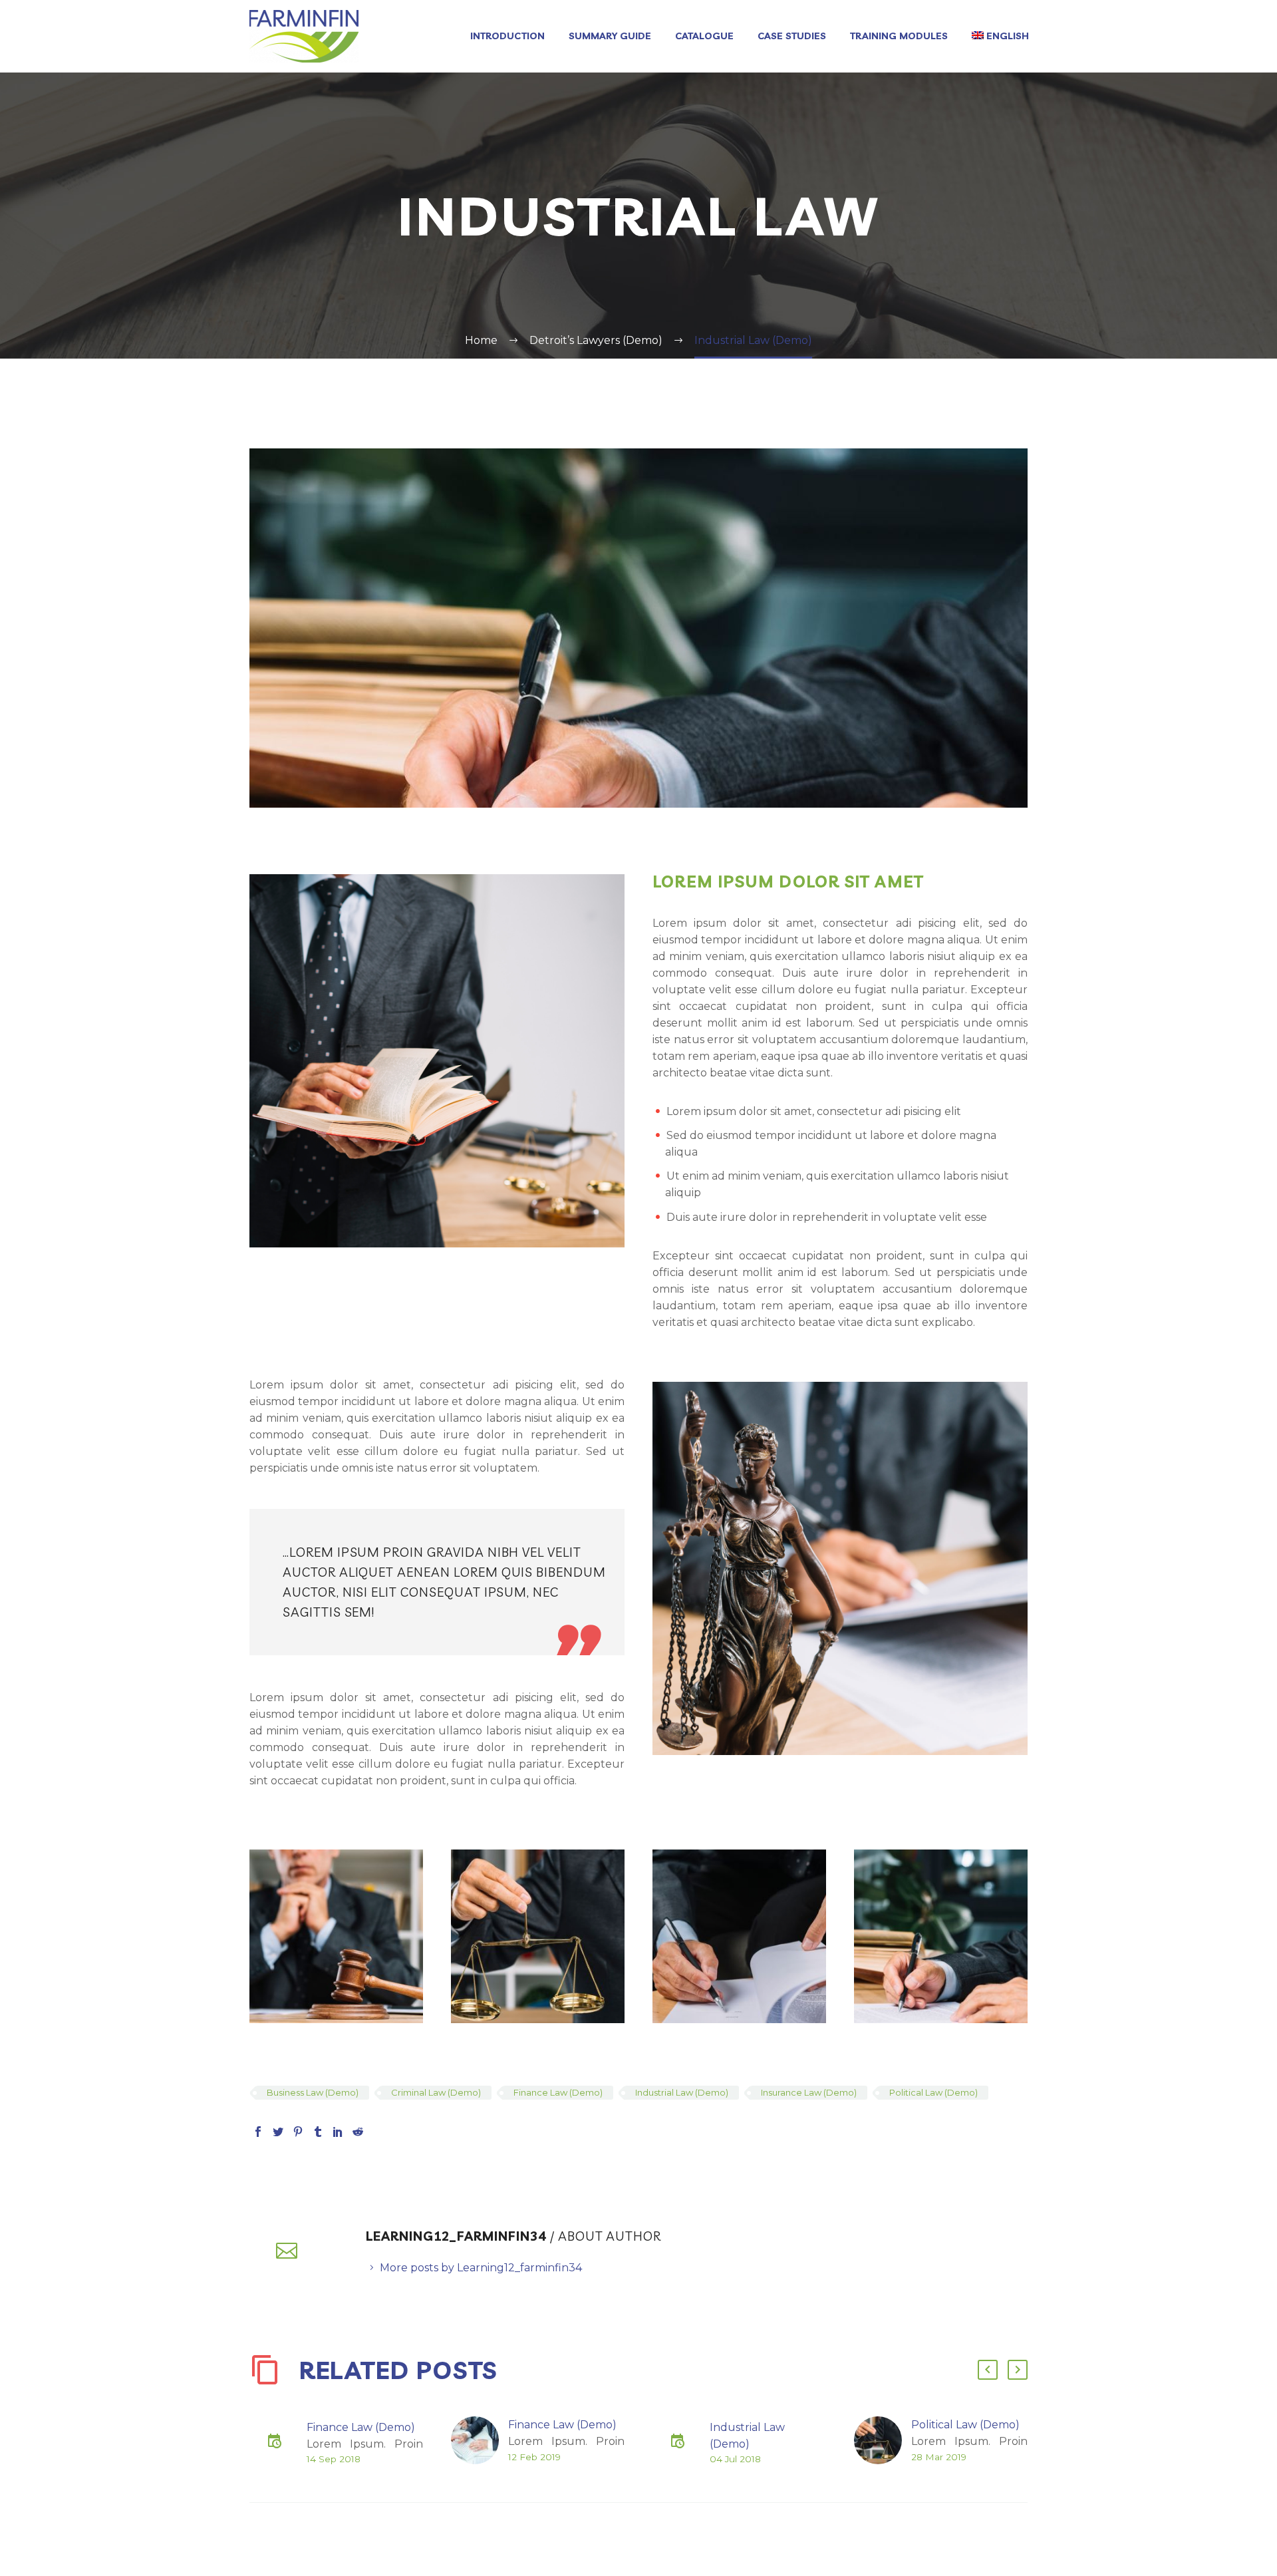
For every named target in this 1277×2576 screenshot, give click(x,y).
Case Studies (792, 36)
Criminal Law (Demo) (436, 2092)
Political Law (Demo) (933, 2092)
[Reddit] (358, 2132)
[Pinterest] (298, 2132)
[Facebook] (258, 2132)
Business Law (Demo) (313, 2092)
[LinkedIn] (338, 2132)
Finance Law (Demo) (558, 2092)
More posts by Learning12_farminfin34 (481, 2268)
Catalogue (704, 36)
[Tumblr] (318, 2132)
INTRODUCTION (507, 36)
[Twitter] (278, 2132)
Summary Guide (610, 36)
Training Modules (899, 36)
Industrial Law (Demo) (682, 2092)
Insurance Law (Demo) (809, 2092)
